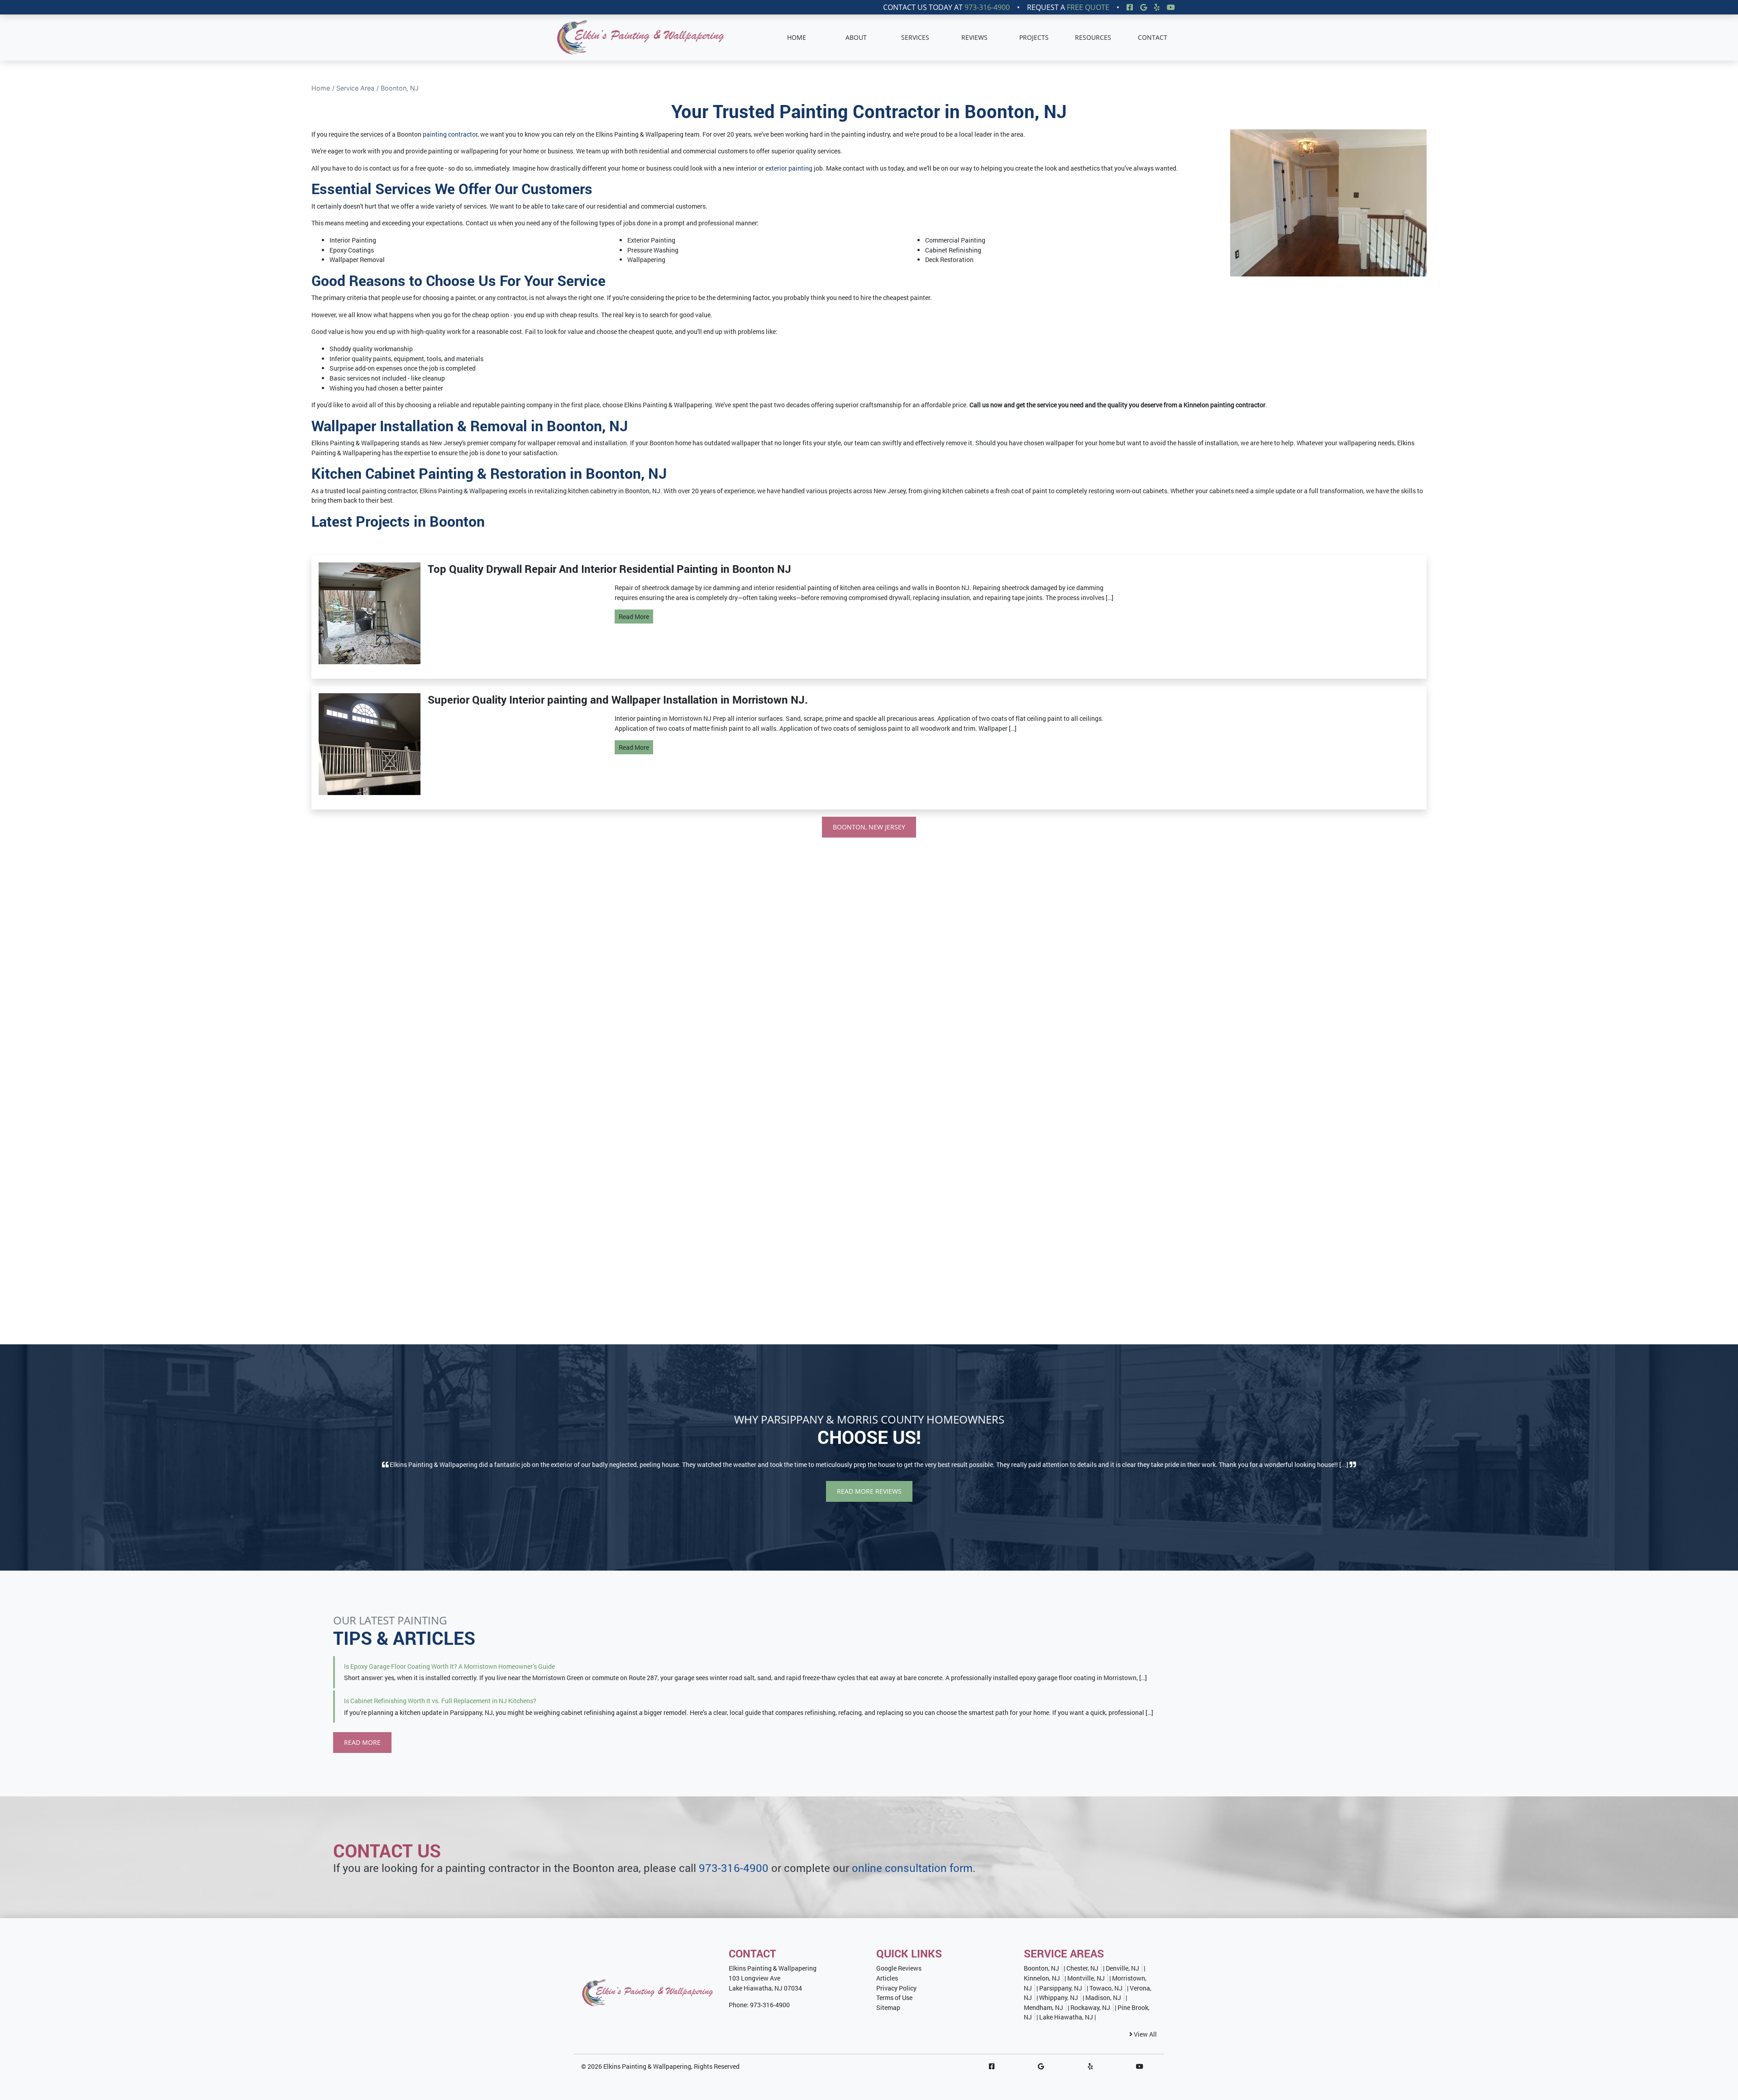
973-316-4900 (987, 7)
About (856, 37)
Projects (1034, 37)
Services (915, 37)
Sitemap (888, 2007)
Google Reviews (899, 1968)
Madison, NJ (1103, 1998)
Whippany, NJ (1059, 1998)
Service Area (355, 88)
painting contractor (450, 134)
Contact (1153, 37)
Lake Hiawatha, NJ (1066, 2017)
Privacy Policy (896, 1988)
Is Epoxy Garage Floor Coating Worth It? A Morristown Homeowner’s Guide (449, 1666)
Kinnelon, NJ (1042, 1978)
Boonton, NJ (400, 88)
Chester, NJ (1082, 1968)
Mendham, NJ (1043, 2007)
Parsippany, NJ (1061, 1988)
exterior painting (789, 168)
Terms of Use (894, 1998)
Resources (1093, 37)
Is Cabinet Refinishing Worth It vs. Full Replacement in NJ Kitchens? (440, 1701)
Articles (887, 1978)
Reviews (974, 37)
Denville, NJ (1122, 1968)
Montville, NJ (1086, 1978)
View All (1145, 2034)
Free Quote (1088, 7)
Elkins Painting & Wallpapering (647, 2066)
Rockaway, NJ (1090, 2007)
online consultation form (912, 1868)
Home (797, 37)
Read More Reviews (869, 1491)
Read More (634, 617)
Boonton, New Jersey (869, 827)
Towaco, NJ (1106, 1988)
